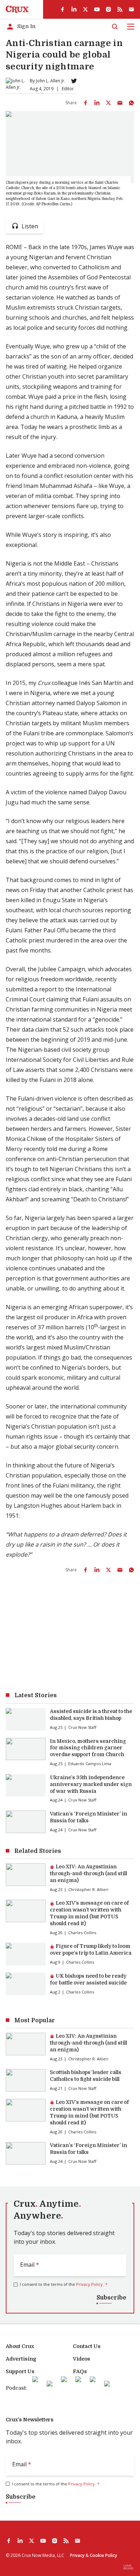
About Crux (20, 2346)
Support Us (20, 2371)
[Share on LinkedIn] (97, 103)
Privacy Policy (89, 2284)
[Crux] (17, 9)
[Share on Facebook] (85, 103)
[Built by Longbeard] (129, 2567)
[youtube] (97, 9)
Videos (81, 2359)
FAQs (80, 2371)
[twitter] (85, 9)
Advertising (21, 2359)
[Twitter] (74, 81)
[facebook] (62, 9)
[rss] (120, 9)
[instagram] (108, 9)
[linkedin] (74, 9)
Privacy (77, 2555)
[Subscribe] (131, 9)
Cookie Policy (103, 2555)
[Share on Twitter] (108, 103)
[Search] (115, 27)
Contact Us (87, 2346)
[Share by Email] (120, 103)
